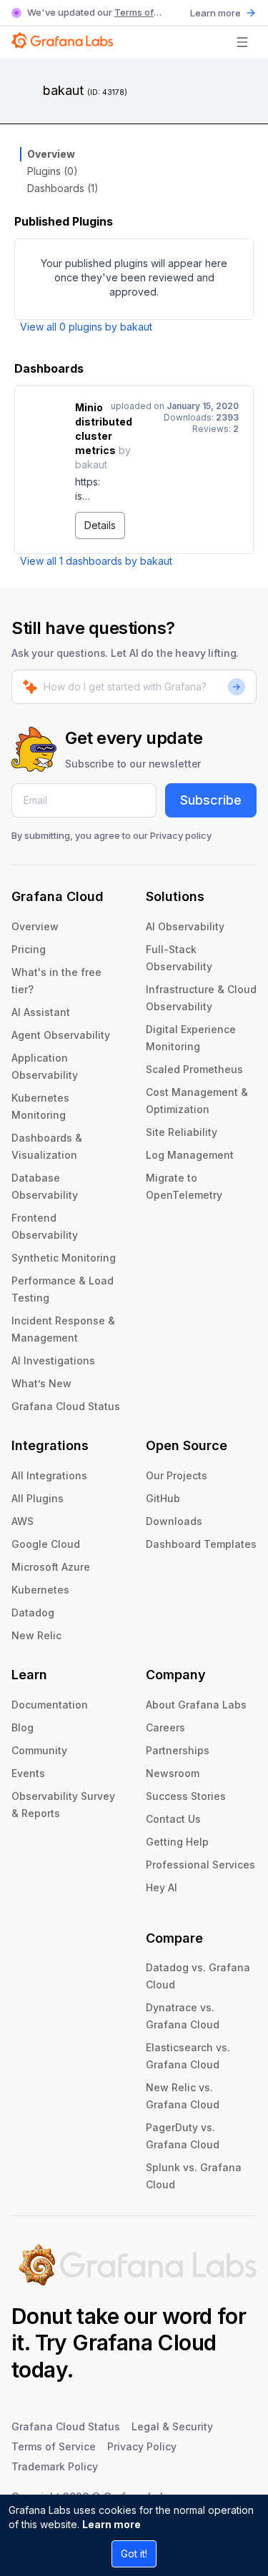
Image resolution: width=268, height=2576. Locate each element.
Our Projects (177, 1475)
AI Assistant (41, 1012)
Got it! (134, 2554)
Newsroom (173, 1773)
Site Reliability (182, 1132)
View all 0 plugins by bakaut (86, 327)
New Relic (36, 1635)
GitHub (163, 1498)
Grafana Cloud (144, 2343)
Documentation (50, 1705)
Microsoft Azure (51, 1567)
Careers (165, 1727)
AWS (23, 1521)
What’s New (41, 1383)
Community (39, 1750)
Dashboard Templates (201, 1544)
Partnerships (178, 1750)
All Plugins (38, 1498)
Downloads (174, 1521)
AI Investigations (53, 1360)
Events (28, 1773)
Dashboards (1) (63, 188)
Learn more (111, 2524)
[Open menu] (242, 42)
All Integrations (49, 1475)
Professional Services (200, 1865)
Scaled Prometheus (194, 1069)
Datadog (33, 1612)
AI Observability (185, 926)
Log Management (190, 1155)
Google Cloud (46, 1544)
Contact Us (173, 1819)
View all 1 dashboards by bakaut (96, 561)
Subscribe (211, 800)
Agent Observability (61, 1035)
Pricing (29, 949)
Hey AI (162, 1887)
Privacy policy (181, 835)
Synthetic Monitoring (64, 1258)
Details (100, 525)
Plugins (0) (53, 171)
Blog (23, 1727)
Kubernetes (40, 1590)
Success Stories (186, 1796)
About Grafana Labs (196, 1705)
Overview (51, 154)
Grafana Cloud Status (66, 1406)
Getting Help (177, 1842)
